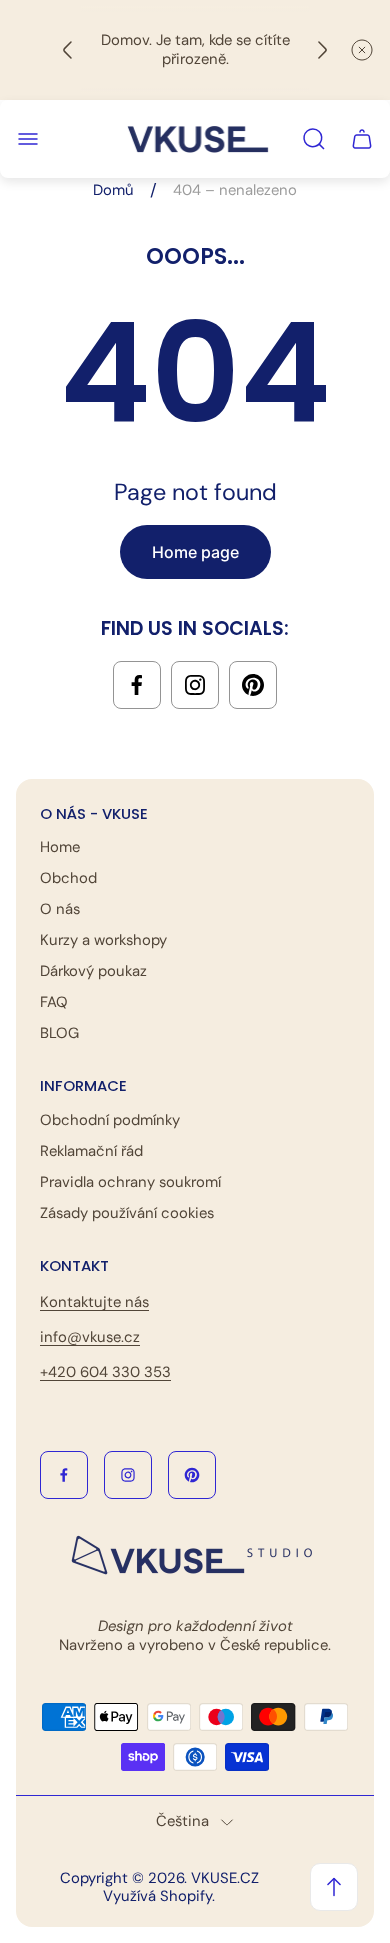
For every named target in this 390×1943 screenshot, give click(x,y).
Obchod (68, 878)
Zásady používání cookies (127, 1213)
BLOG (59, 1033)
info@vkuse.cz (90, 1337)
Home (60, 847)
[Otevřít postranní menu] (28, 139)
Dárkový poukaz (93, 971)
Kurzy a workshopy (103, 940)
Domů (113, 190)
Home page (195, 552)
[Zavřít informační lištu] (362, 50)
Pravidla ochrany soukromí (130, 1182)
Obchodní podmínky (110, 1120)
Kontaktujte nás (94, 1302)
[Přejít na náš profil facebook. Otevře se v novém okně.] (137, 685)
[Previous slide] (68, 50)
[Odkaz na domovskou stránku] (195, 1556)
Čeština (182, 1821)
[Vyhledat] (314, 139)
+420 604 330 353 (105, 1372)
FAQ (54, 1002)
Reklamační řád (91, 1151)
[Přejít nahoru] (334, 1887)
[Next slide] (322, 50)
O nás (60, 909)
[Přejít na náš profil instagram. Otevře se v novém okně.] (195, 685)
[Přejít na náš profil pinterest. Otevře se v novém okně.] (253, 685)
